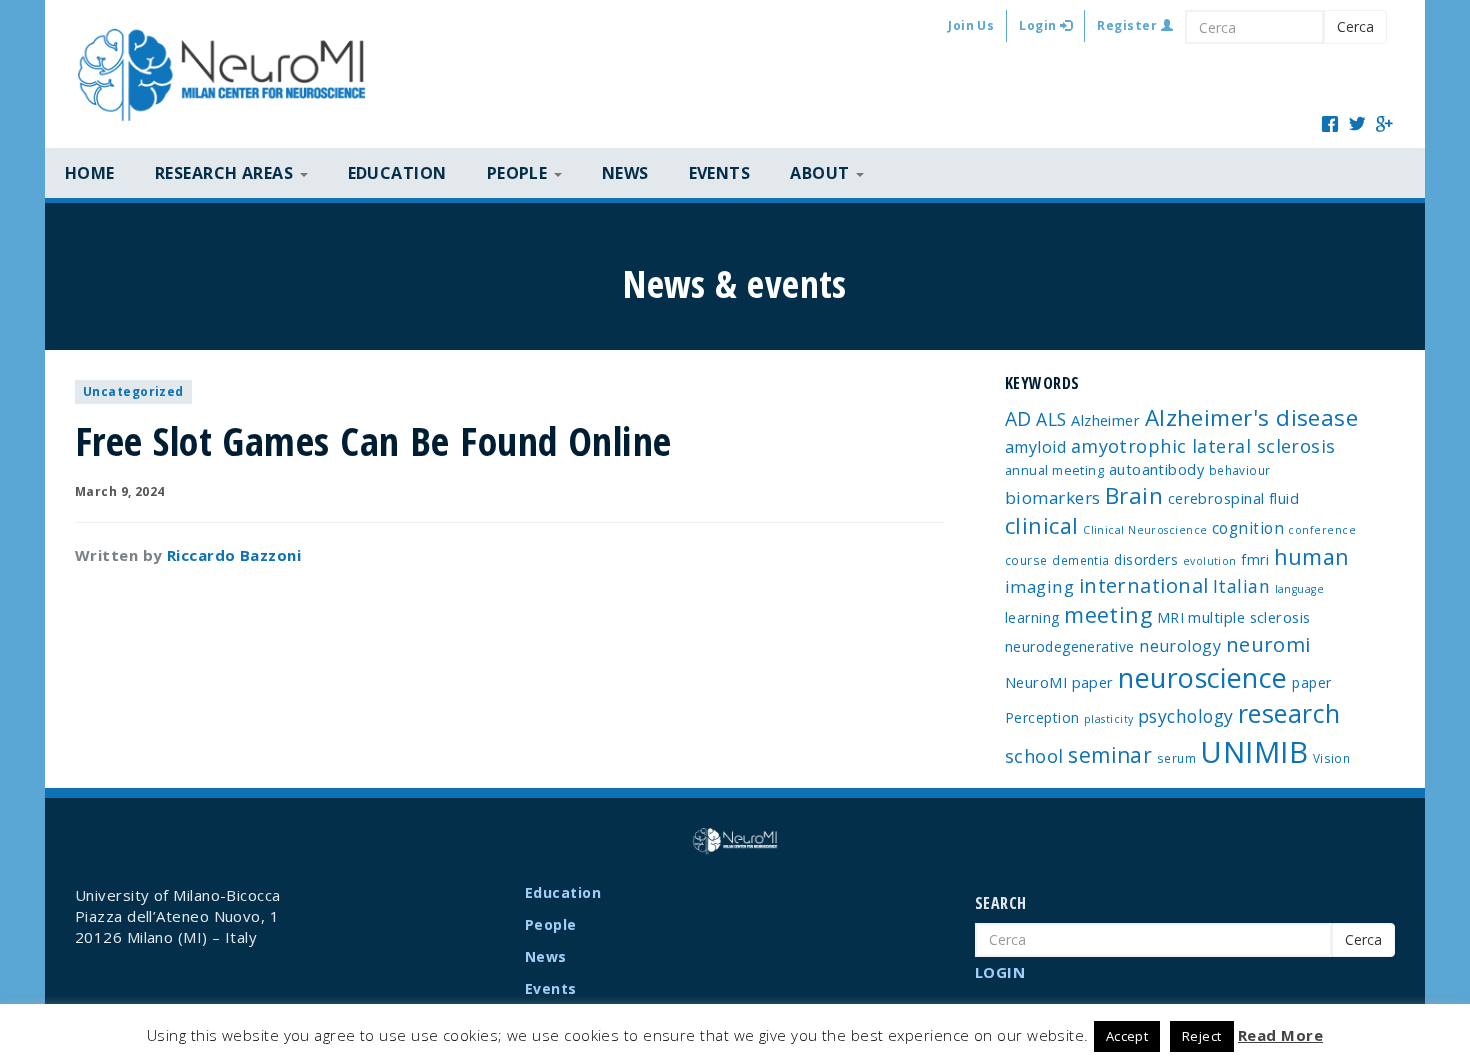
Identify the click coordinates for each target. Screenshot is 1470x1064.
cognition (1248, 528)
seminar (1110, 755)
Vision (1332, 758)
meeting (1108, 614)
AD (1018, 418)
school (1034, 756)
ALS (1051, 419)
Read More (1280, 1035)
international (1144, 585)
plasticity (1109, 719)
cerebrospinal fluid (1234, 498)
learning (1032, 617)
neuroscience (1202, 677)
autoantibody (1156, 469)
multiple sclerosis (1249, 617)
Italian (1241, 586)
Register (1128, 25)
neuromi (1268, 644)
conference (1322, 530)
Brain (1134, 495)
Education (397, 173)
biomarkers (1053, 497)
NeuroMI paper (1059, 682)
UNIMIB (1254, 752)
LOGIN (1000, 972)
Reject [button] (1202, 1036)
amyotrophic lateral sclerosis (1203, 446)
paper (1311, 682)
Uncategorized (133, 391)
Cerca (1355, 26)
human (1312, 556)
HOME (90, 173)
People (551, 924)
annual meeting (1054, 470)
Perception (1042, 717)
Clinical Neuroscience (1145, 530)
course (1026, 560)
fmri (1255, 559)
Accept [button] (1127, 1036)
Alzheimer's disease (1252, 417)
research (1289, 713)
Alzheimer (1105, 420)
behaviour (1240, 470)
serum (1176, 758)
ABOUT (822, 173)
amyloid (1035, 447)
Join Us (971, 25)
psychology (1186, 716)
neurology (1180, 646)
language (1300, 589)
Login (1039, 25)
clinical (1042, 525)
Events (720, 173)
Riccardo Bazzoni (234, 555)
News (625, 173)
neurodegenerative (1070, 646)
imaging (1039, 586)
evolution (1210, 561)
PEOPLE (519, 173)
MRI (1170, 617)
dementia (1081, 560)
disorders (1146, 559)
